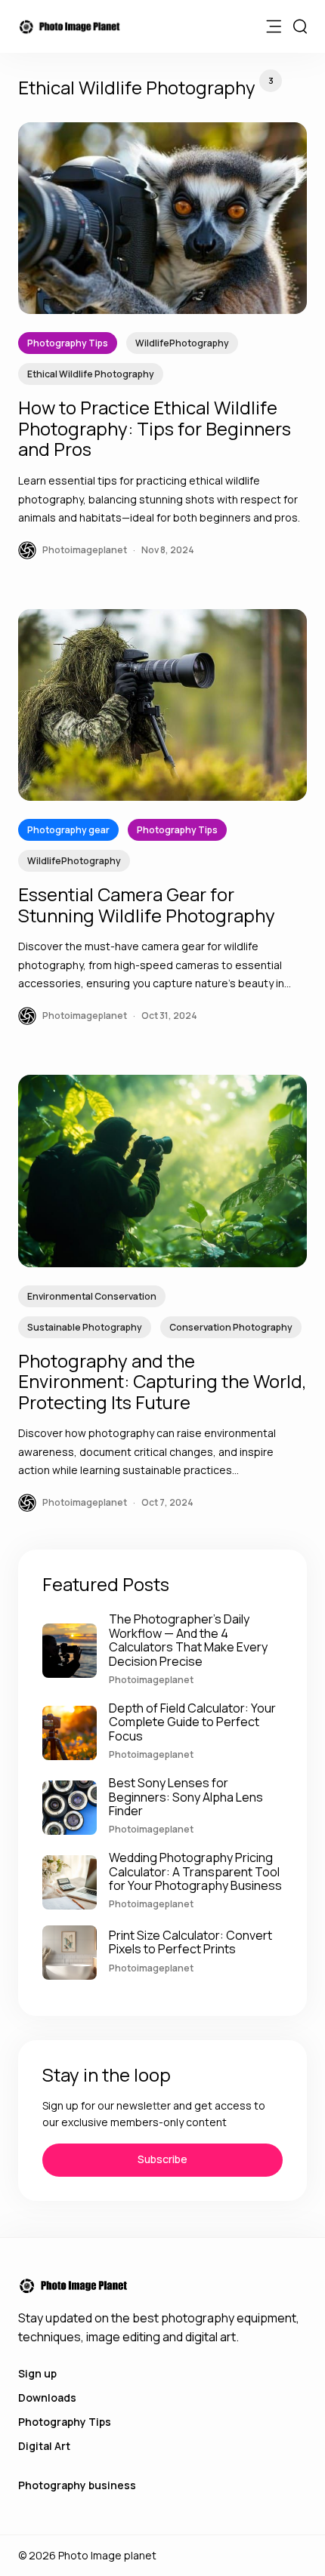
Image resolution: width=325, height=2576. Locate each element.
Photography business (77, 2485)
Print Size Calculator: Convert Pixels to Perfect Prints (190, 1942)
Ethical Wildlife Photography (91, 374)
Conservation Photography (231, 1327)
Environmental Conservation (92, 1296)
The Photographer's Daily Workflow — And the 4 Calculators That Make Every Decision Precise (188, 1640)
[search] (300, 26)
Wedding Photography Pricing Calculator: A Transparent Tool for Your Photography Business (195, 1871)
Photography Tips (68, 343)
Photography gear (68, 830)
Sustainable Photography (85, 1327)
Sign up (37, 2373)
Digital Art (44, 2446)
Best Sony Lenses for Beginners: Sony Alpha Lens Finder (186, 1797)
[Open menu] (274, 26)
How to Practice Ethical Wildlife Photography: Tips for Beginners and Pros (155, 428)
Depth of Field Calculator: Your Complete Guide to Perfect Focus (192, 1722)
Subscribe (162, 2159)
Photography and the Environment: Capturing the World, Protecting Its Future (162, 1381)
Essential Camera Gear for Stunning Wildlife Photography (147, 905)
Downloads (47, 2397)
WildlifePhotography (182, 343)
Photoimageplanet (151, 1680)
